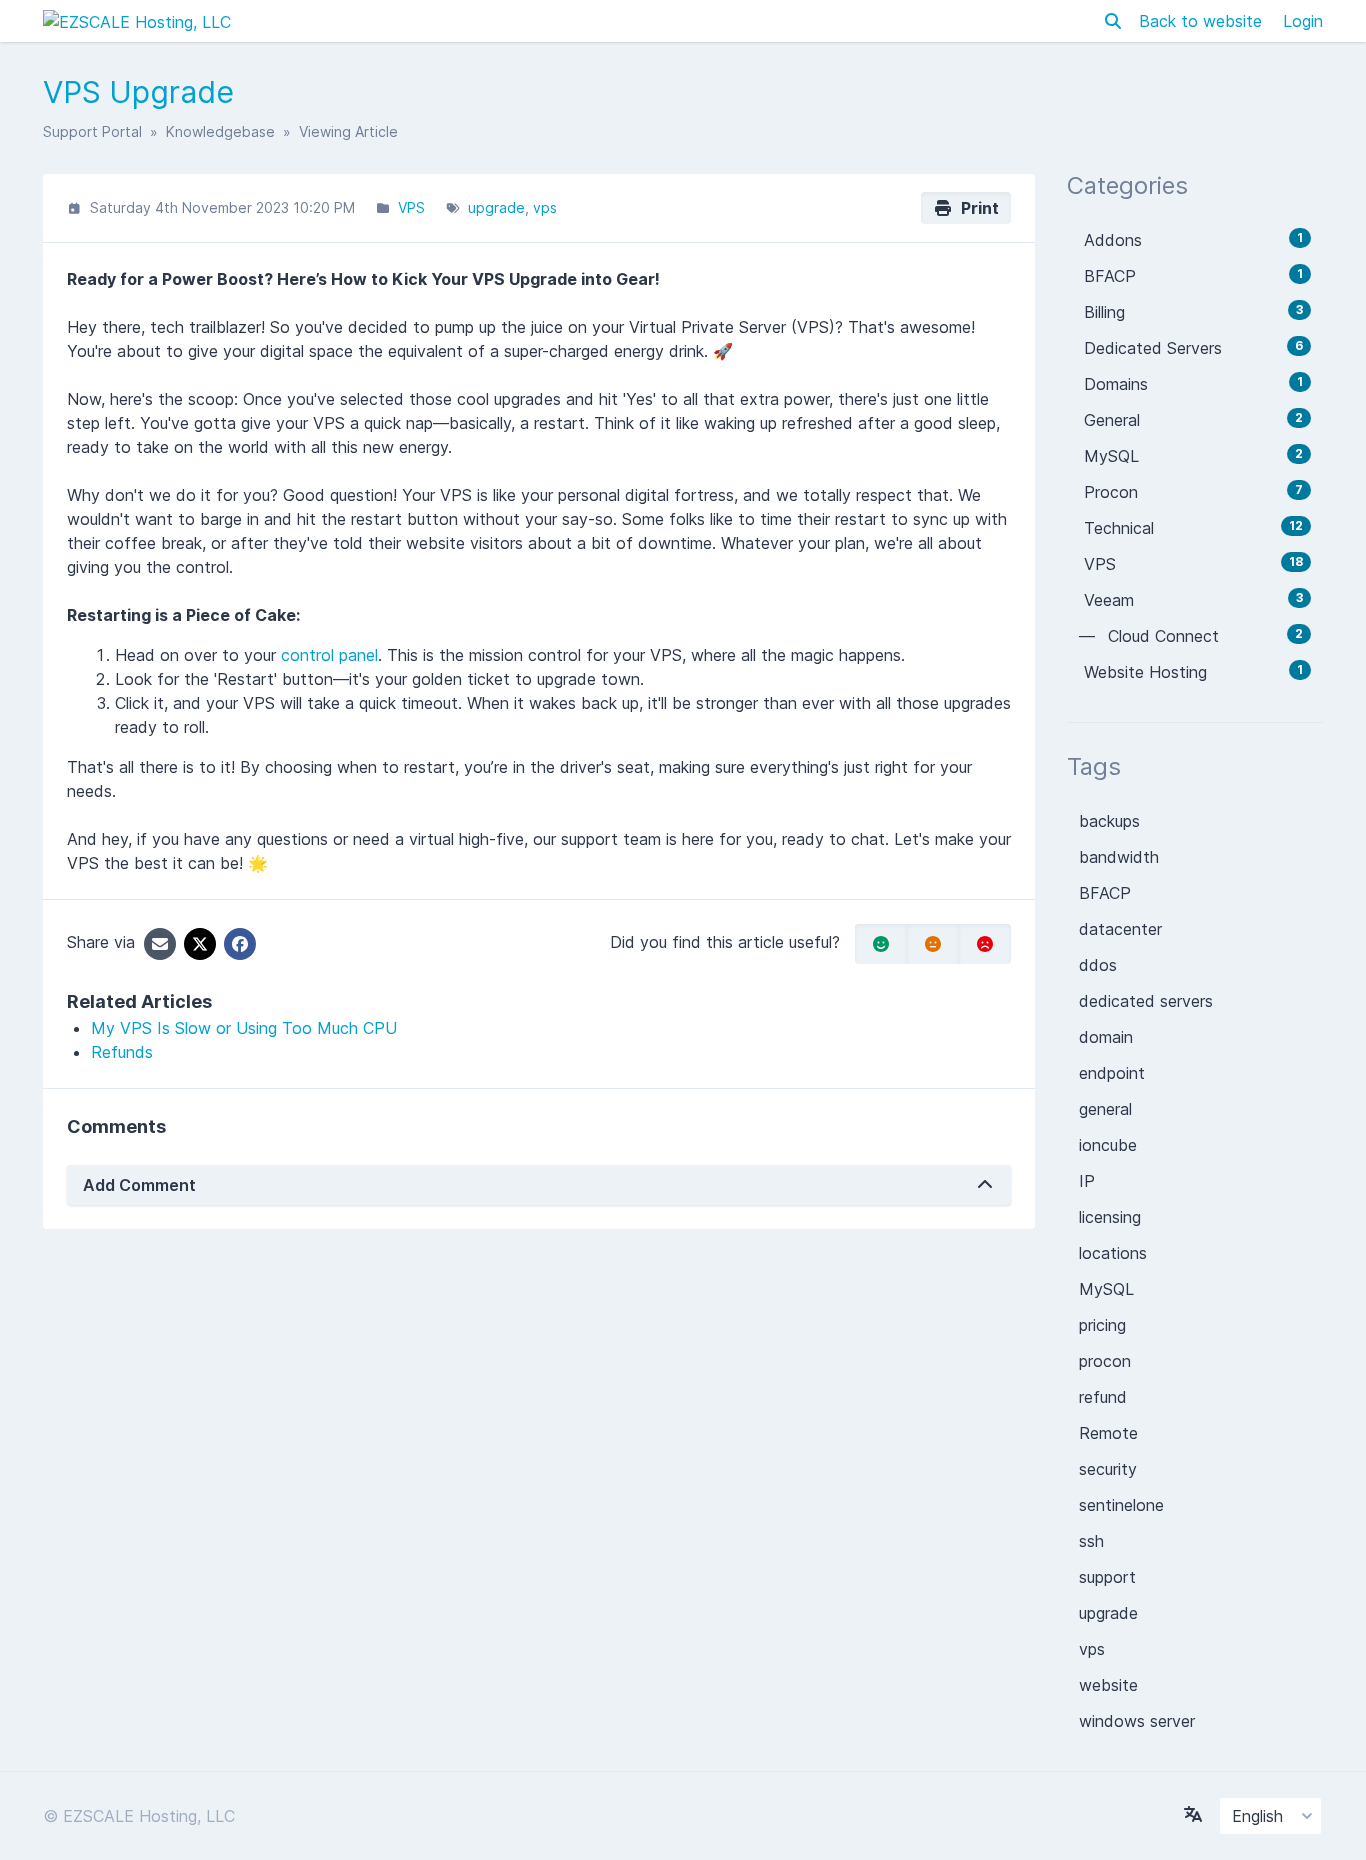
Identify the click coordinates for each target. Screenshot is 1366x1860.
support (1107, 1577)
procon (1105, 1361)
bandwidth (1119, 857)
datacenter (1120, 929)
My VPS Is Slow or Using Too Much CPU (244, 1028)
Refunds (122, 1052)
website (1108, 1685)
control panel (329, 655)
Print (976, 208)
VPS (411, 207)
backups (1109, 821)
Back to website (1203, 21)
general (1105, 1109)
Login (1303, 21)
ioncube (1108, 1145)
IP (1087, 1181)
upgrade (496, 207)
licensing (1110, 1217)
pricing (1102, 1325)
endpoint (1112, 1073)
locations (1113, 1253)
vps (545, 207)
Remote (1108, 1433)
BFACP (1105, 893)
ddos (1098, 965)
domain (1106, 1037)
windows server (1137, 1721)
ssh (1091, 1541)
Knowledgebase (220, 131)
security (1108, 1469)
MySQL (1106, 1289)
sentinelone (1121, 1505)
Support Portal (92, 131)
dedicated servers (1146, 1001)
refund (1103, 1397)
